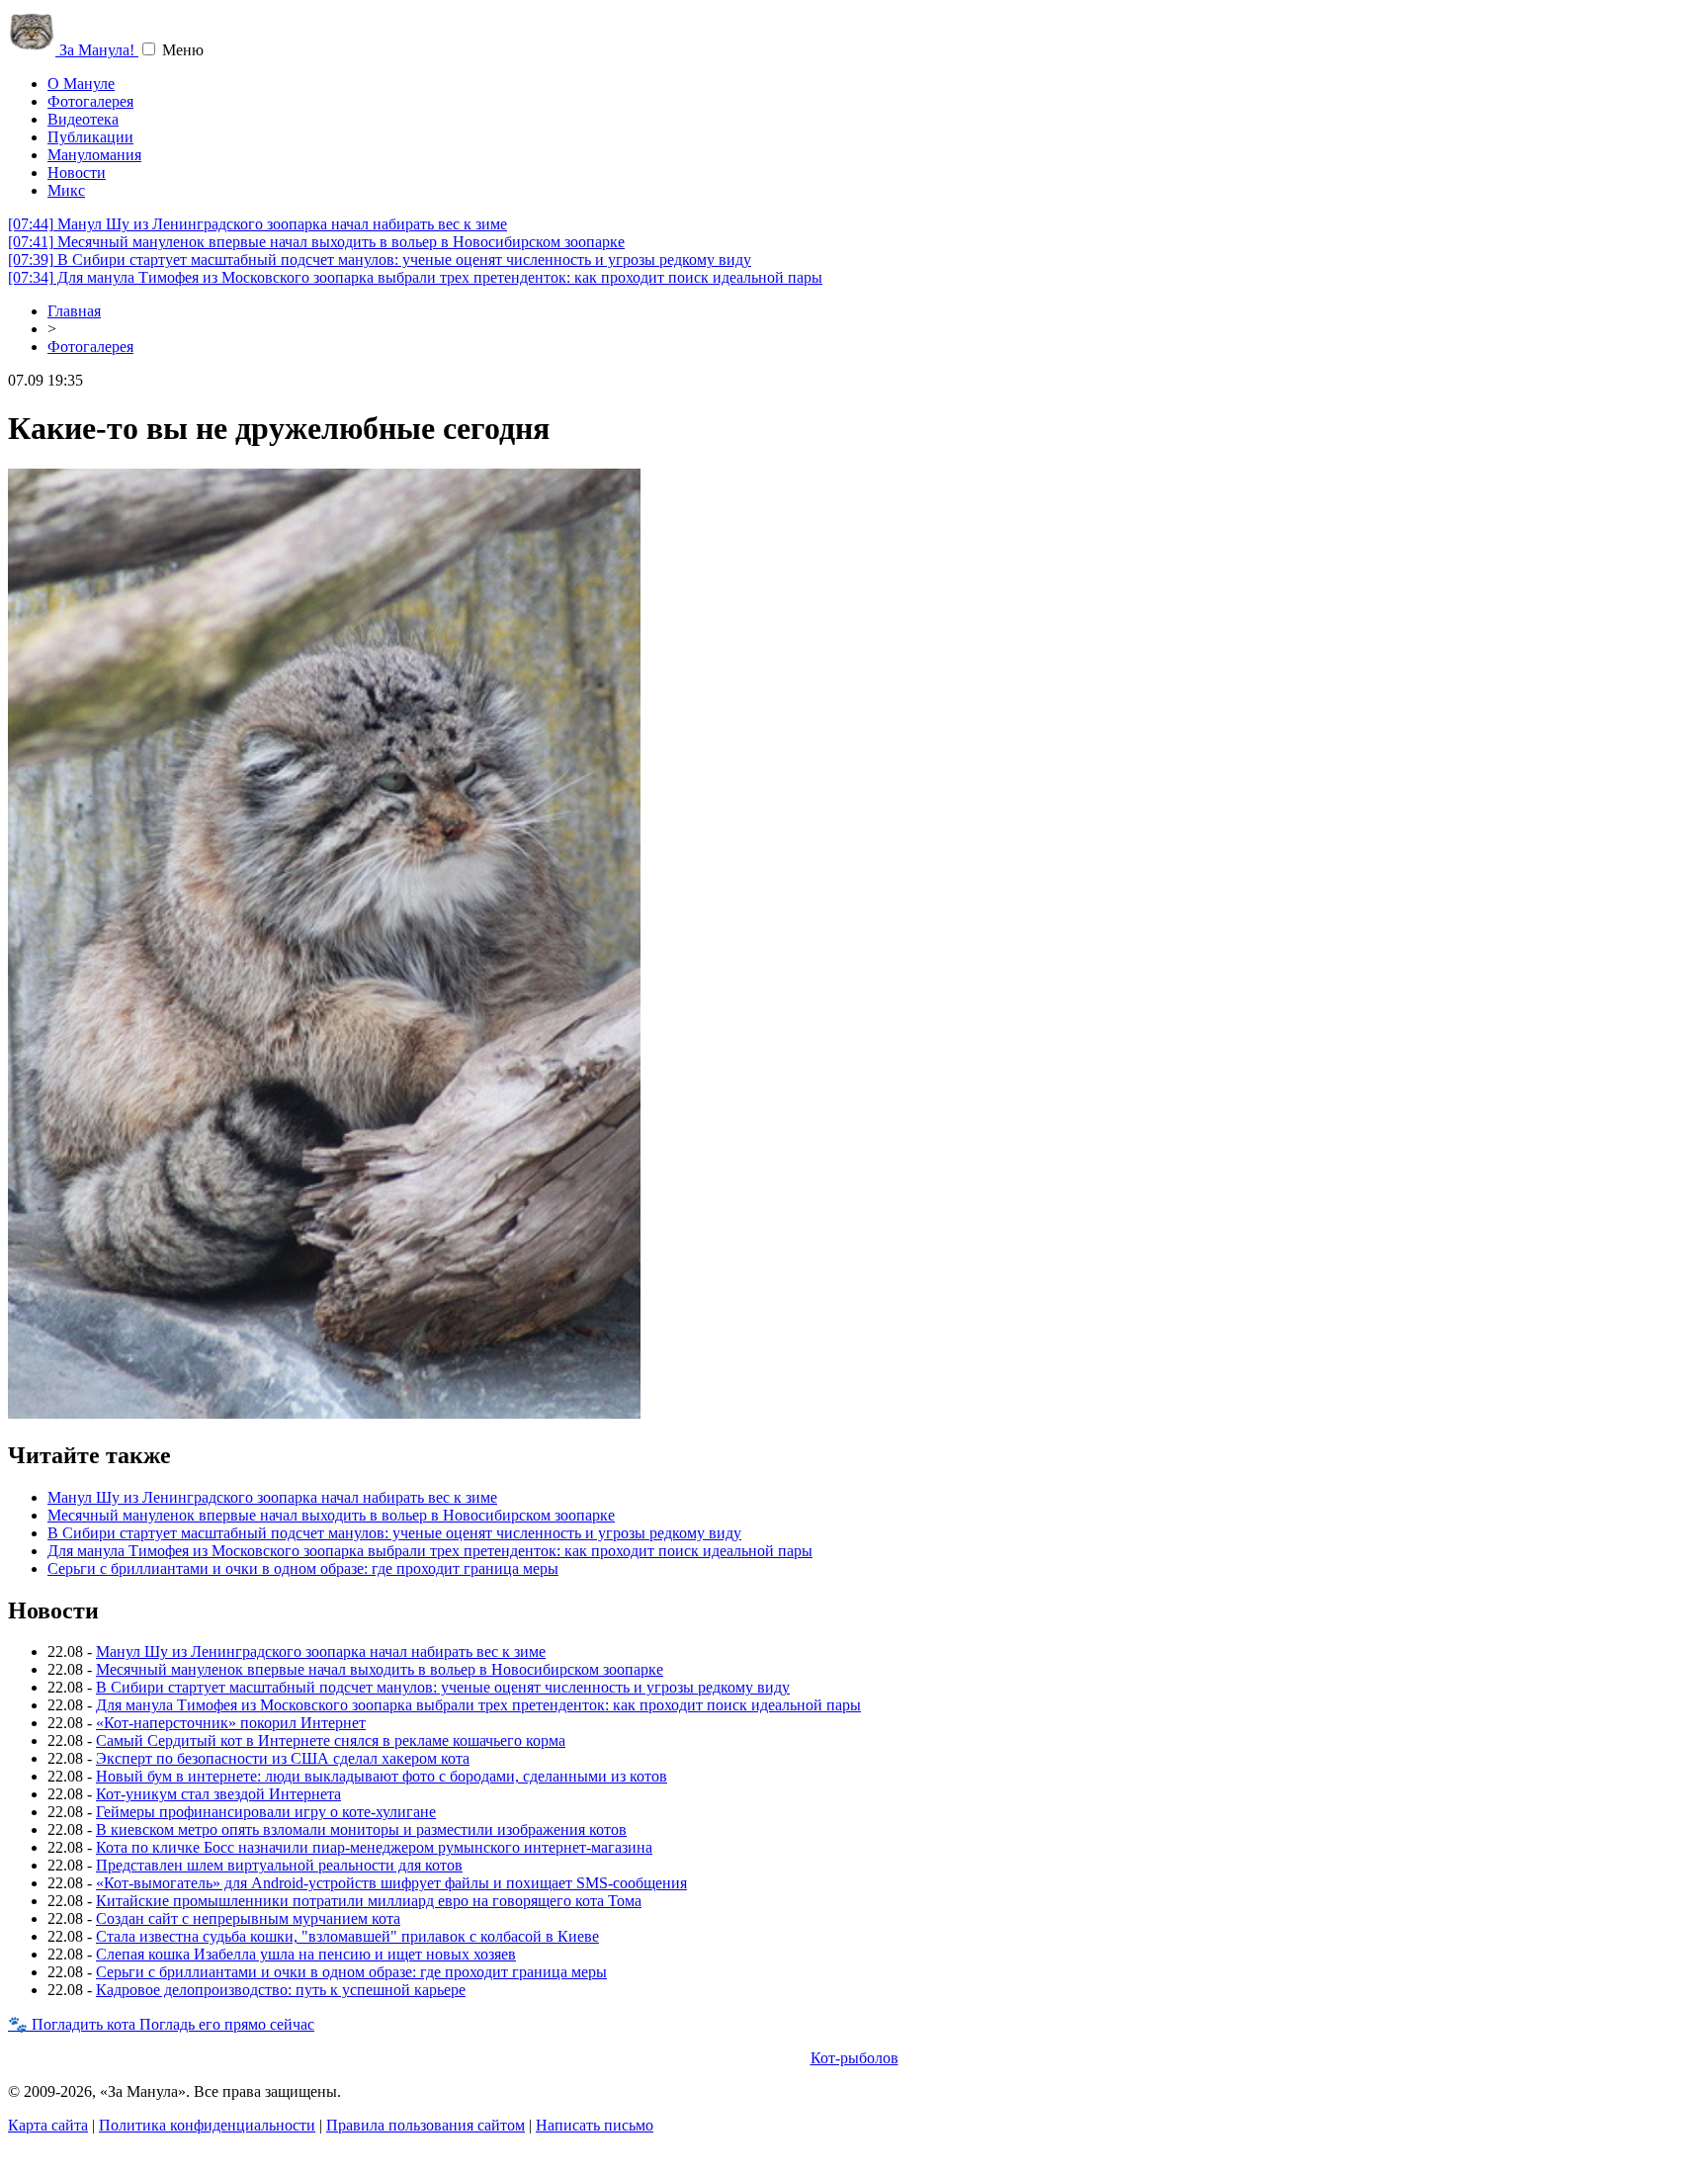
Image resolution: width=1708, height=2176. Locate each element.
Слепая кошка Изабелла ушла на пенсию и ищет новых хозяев (306, 1954)
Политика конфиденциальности (207, 2125)
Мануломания (94, 155)
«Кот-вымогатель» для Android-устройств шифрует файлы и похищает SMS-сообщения (391, 1883)
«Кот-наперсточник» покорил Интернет (231, 1723)
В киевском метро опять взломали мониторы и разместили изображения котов (361, 1829)
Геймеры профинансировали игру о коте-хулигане (266, 1812)
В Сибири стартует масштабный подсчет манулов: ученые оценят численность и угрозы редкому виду (380, 260)
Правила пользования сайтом (426, 2125)
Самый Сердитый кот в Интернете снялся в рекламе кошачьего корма (331, 1741)
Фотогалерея (90, 101)
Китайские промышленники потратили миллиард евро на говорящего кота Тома (369, 1901)
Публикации (90, 137)
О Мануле (81, 84)
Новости (77, 173)
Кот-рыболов (854, 2058)
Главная (74, 311)
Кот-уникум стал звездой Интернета (218, 1794)
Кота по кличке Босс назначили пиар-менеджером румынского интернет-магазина (374, 1847)
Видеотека (83, 119)
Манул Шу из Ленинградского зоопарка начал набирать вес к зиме (257, 224)
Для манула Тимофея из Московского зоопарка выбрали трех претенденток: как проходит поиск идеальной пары (415, 277)
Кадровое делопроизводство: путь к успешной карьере (281, 1990)
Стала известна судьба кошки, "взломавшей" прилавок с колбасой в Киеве (347, 1936)
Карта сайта (48, 2125)
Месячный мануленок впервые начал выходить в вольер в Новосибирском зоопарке (316, 242)
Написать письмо (595, 2125)
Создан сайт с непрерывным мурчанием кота (248, 1918)
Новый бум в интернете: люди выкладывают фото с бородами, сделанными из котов (382, 1776)
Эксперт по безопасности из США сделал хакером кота (283, 1758)
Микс (66, 190)
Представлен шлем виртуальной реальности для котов (279, 1865)
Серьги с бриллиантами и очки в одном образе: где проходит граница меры (303, 1568)
